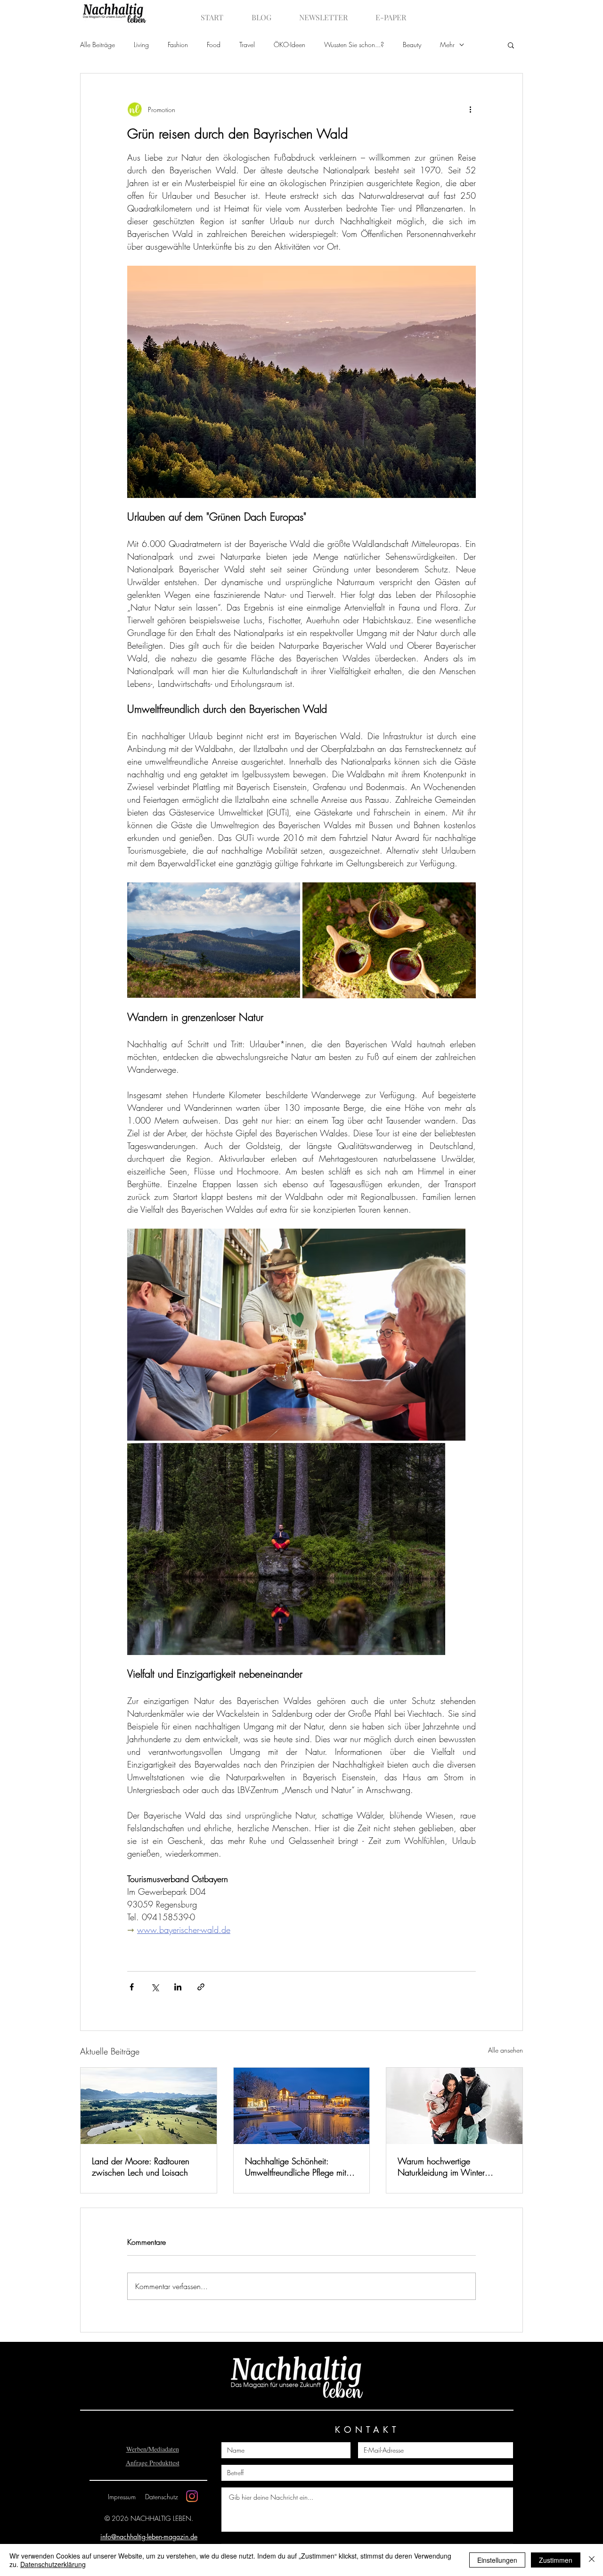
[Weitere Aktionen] (470, 109)
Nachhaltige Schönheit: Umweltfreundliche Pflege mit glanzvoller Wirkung (296, 2167)
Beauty (412, 45)
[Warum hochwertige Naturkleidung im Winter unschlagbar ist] (454, 2106)
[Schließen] (592, 2560)
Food (214, 45)
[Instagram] (192, 2496)
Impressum (122, 2497)
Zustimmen (556, 2560)
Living (141, 45)
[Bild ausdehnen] (214, 940)
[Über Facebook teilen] (132, 1987)
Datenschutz (162, 2497)
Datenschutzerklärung (53, 2564)
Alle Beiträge (98, 45)
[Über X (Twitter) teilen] (155, 1987)
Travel (247, 45)
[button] (511, 45)
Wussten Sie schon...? (354, 45)
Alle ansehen (505, 2050)
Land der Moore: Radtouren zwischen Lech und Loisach (141, 2167)
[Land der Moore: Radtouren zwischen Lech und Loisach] (149, 2106)
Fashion (178, 45)
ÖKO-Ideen (289, 45)
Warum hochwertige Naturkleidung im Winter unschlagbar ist (441, 2167)
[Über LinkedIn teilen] (178, 1987)
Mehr (447, 45)
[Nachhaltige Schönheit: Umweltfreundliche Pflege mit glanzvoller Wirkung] (302, 2106)
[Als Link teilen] (201, 1987)
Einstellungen (497, 2560)
